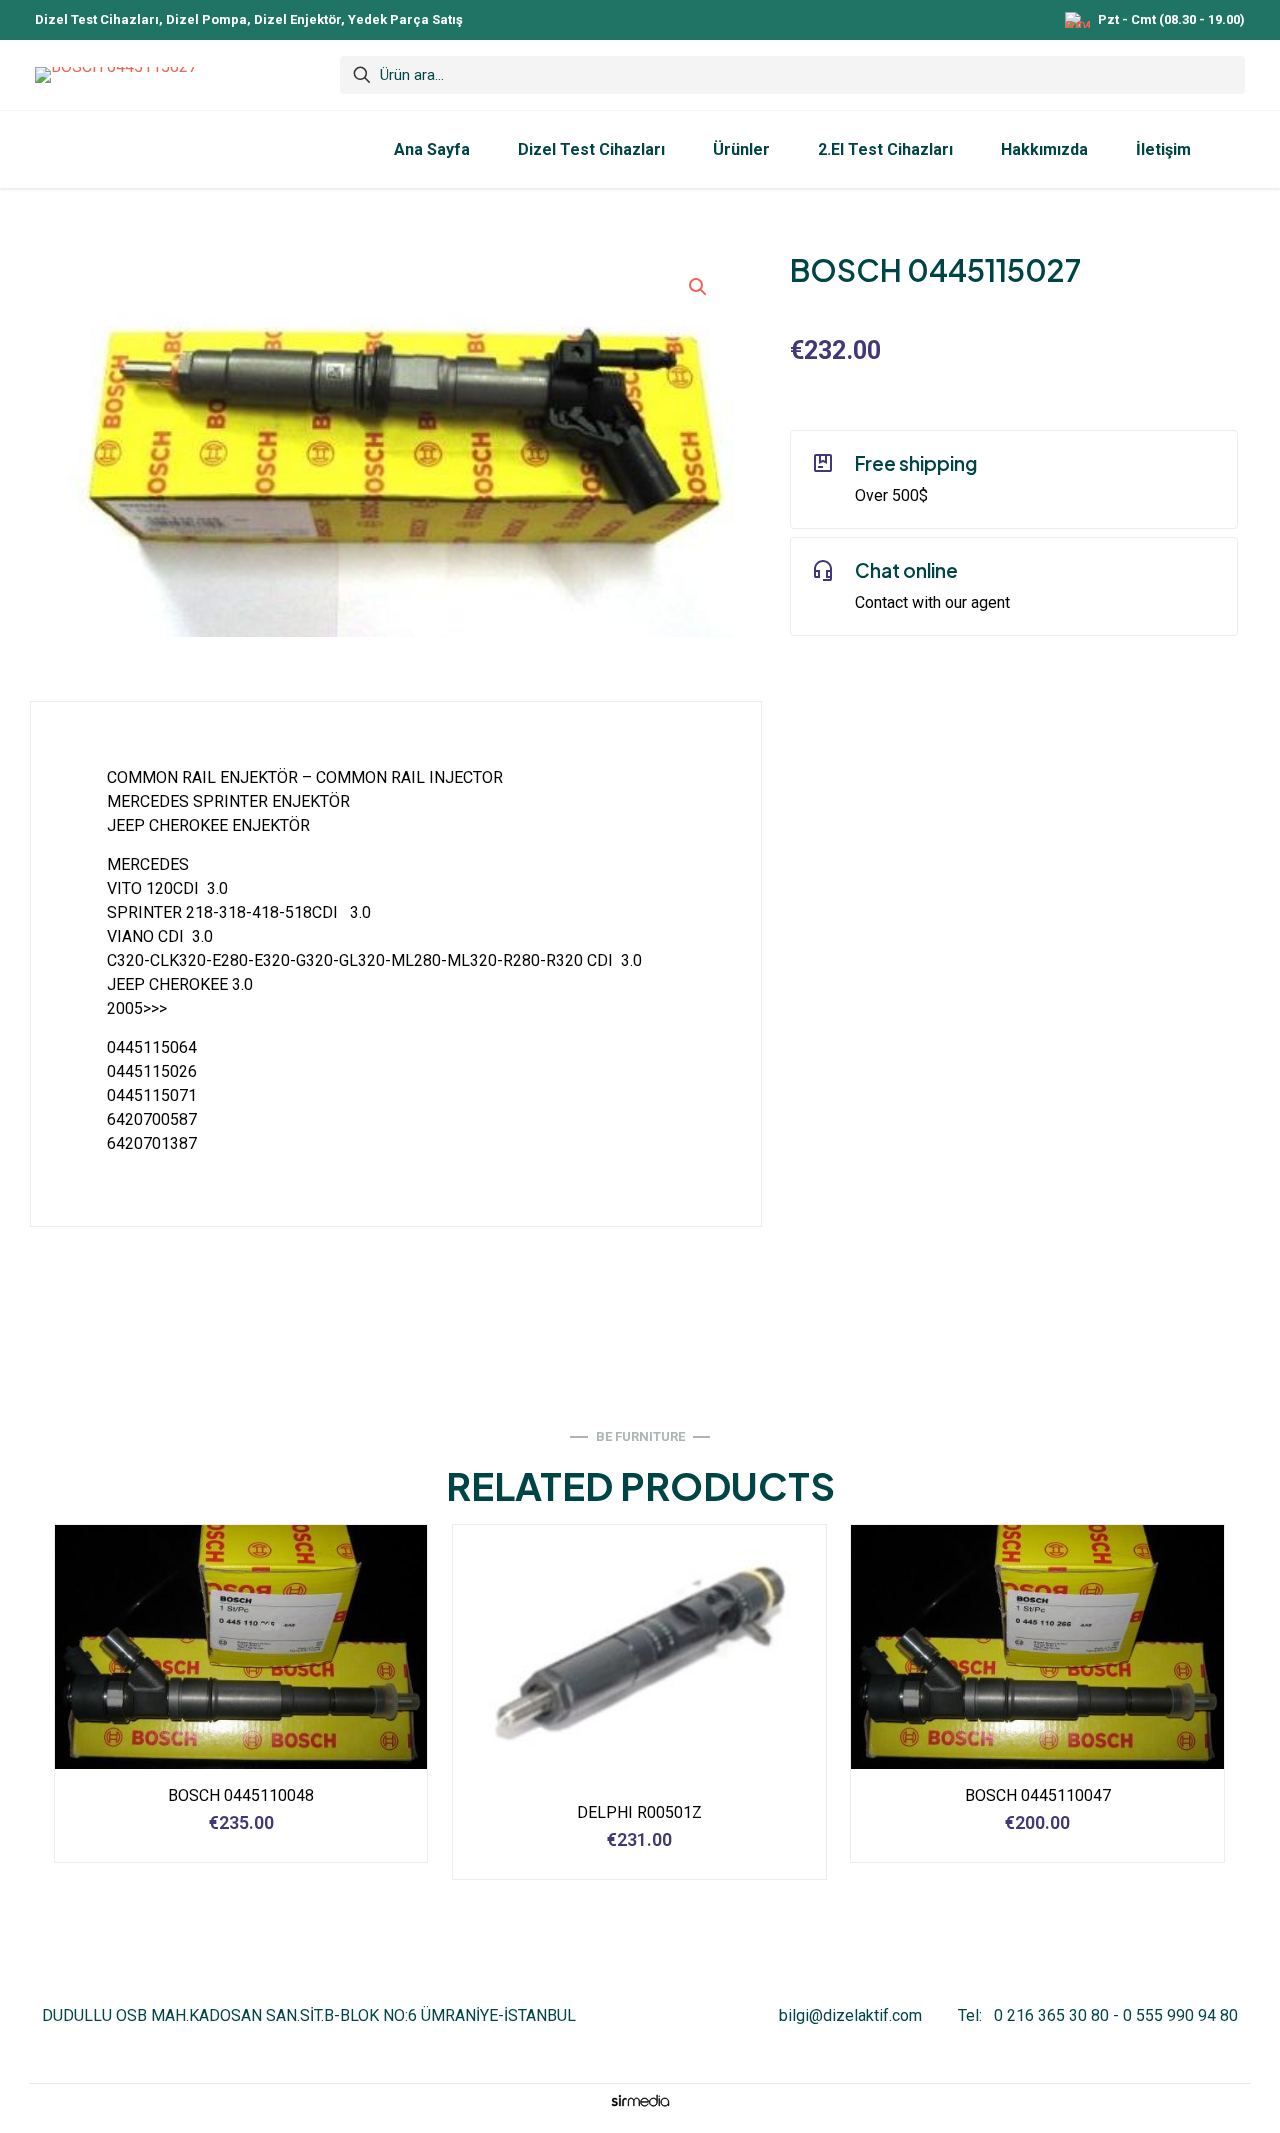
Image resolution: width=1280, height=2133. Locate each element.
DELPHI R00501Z (639, 1812)
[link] (640, 2100)
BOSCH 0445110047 (1038, 1795)
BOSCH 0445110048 (241, 1795)
